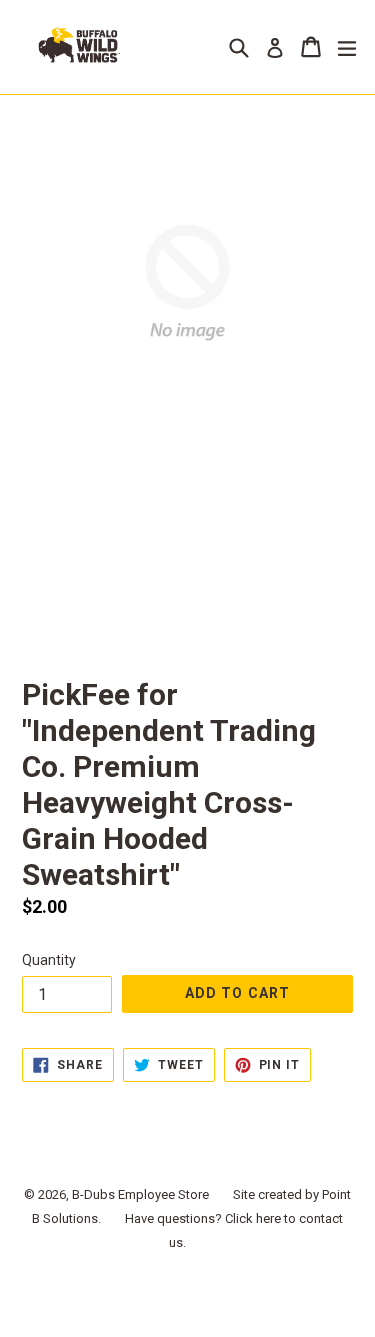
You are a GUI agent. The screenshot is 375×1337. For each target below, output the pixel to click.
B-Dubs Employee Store (140, 1194)
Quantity (49, 960)
